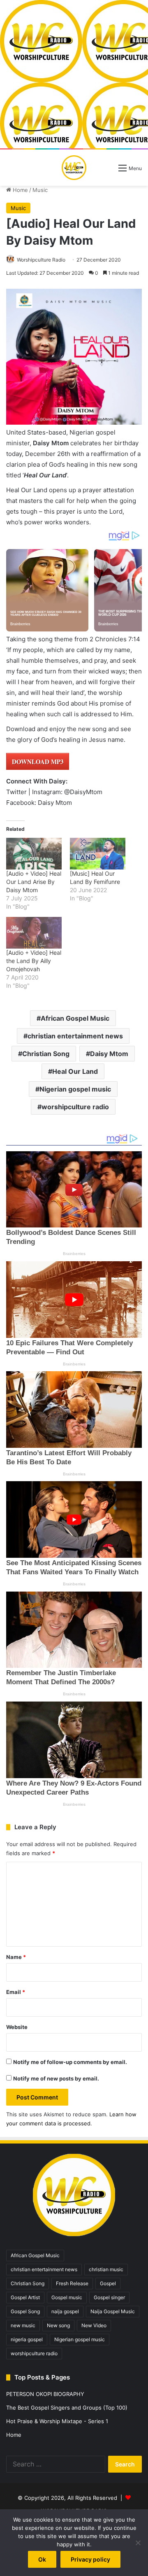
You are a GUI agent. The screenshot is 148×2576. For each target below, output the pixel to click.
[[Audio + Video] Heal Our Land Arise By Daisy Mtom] (34, 854)
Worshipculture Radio (41, 260)
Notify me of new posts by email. (56, 2078)
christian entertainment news (75, 1036)
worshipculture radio (75, 1107)
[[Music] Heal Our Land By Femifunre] (98, 854)
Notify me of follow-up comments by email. (70, 2062)
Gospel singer (109, 2297)
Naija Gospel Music (113, 2311)
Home (20, 190)
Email (16, 1992)
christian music (106, 2269)
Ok (42, 2559)
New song (58, 2325)
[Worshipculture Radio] (74, 168)
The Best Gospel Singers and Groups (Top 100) (67, 2408)
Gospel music (67, 2297)
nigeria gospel (27, 2339)
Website (17, 2027)
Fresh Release (72, 2283)
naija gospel (65, 2311)
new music (23, 2325)
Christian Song (46, 1054)
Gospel (108, 2283)
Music (40, 190)
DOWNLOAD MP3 (38, 762)
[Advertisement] (74, 74)
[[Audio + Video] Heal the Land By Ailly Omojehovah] (34, 933)
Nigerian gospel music (75, 1089)
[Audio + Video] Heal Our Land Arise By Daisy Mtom (34, 882)
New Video (94, 2325)
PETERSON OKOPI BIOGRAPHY (45, 2394)
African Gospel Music (75, 1018)
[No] (138, 2543)
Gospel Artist (25, 2297)
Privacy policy (90, 2559)
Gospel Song (25, 2311)
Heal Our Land (75, 1071)
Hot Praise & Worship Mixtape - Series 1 (57, 2421)
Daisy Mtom (109, 1054)
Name (16, 1957)
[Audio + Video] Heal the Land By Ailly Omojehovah (34, 961)
